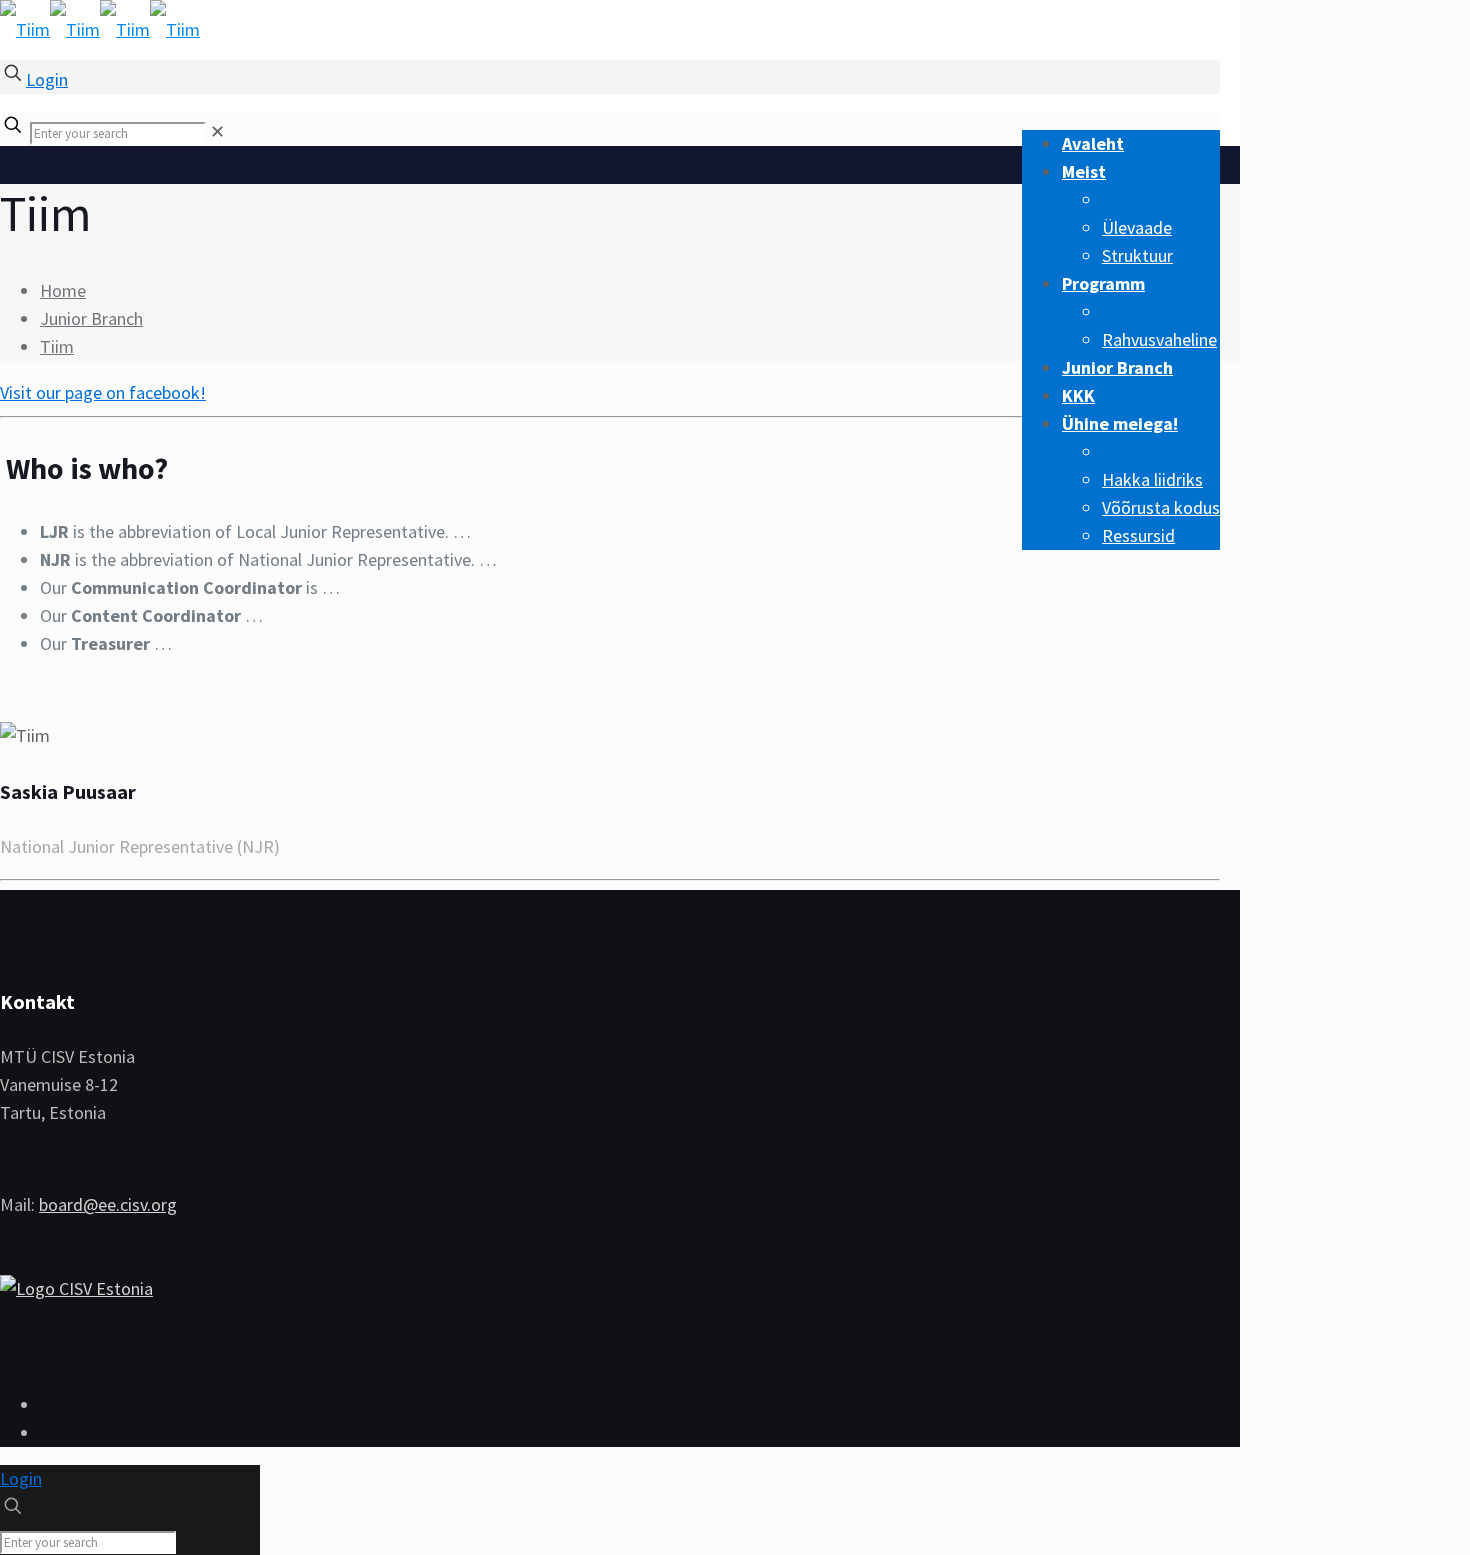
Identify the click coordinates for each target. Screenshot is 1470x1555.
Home (63, 290)
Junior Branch (91, 318)
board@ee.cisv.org (108, 1204)
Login (47, 79)
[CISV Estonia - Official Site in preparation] (100, 29)
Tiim (57, 346)
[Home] (76, 1288)
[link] (217, 131)
